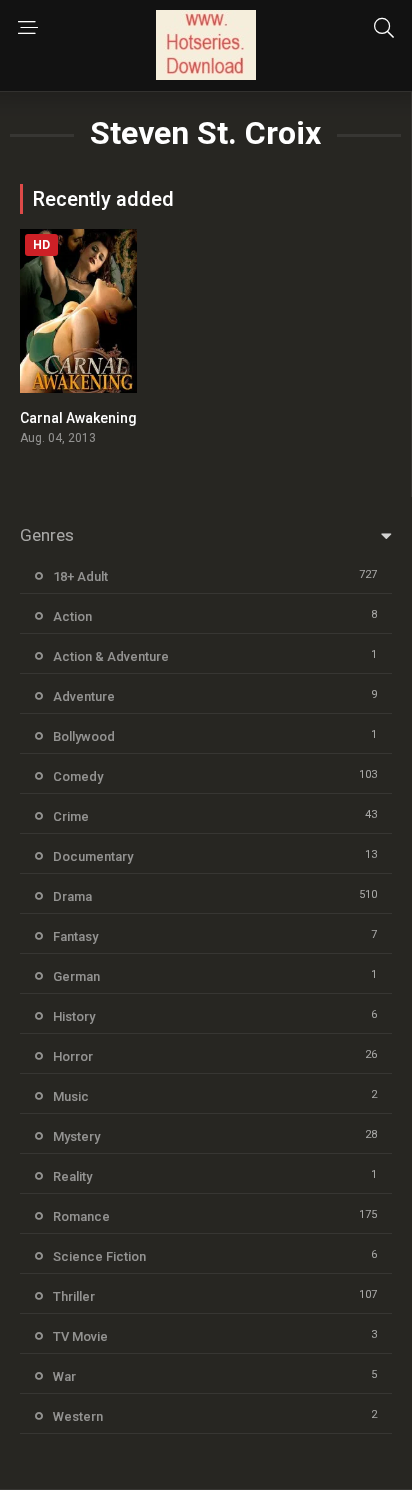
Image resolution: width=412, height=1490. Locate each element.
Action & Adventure (111, 656)
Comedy (78, 776)
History (74, 1016)
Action (72, 616)
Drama (72, 896)
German (76, 976)
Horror (73, 1056)
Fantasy (75, 936)
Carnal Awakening (78, 418)
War (64, 1376)
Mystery (76, 1136)
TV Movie (80, 1336)
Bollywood (84, 736)
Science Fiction (99, 1256)
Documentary (93, 856)
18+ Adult (80, 576)
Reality (72, 1176)
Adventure (84, 696)
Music (71, 1096)
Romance (81, 1216)
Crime (71, 816)
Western (78, 1416)
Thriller (74, 1296)
